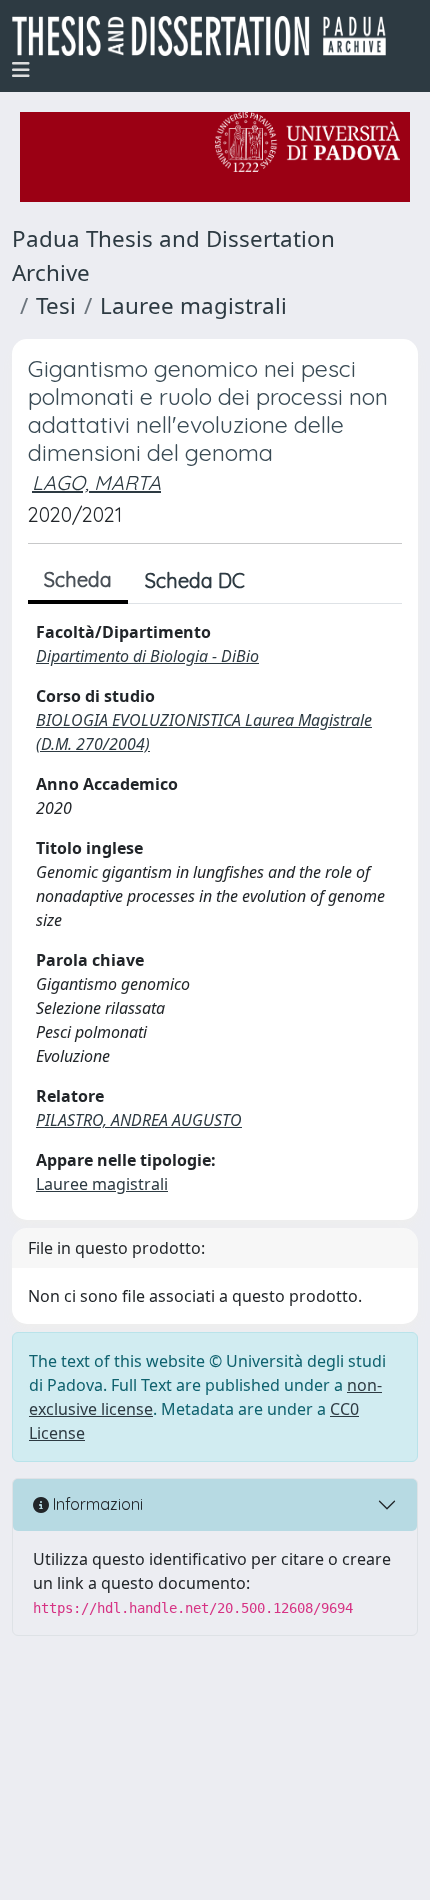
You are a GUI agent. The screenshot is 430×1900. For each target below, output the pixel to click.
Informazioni (96, 1504)
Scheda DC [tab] (195, 580)
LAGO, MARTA (96, 482)
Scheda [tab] (78, 579)
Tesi (56, 305)
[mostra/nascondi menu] (21, 70)
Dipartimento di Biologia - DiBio (147, 656)
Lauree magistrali (193, 305)
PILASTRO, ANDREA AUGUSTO (139, 1120)
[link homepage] (207, 36)
